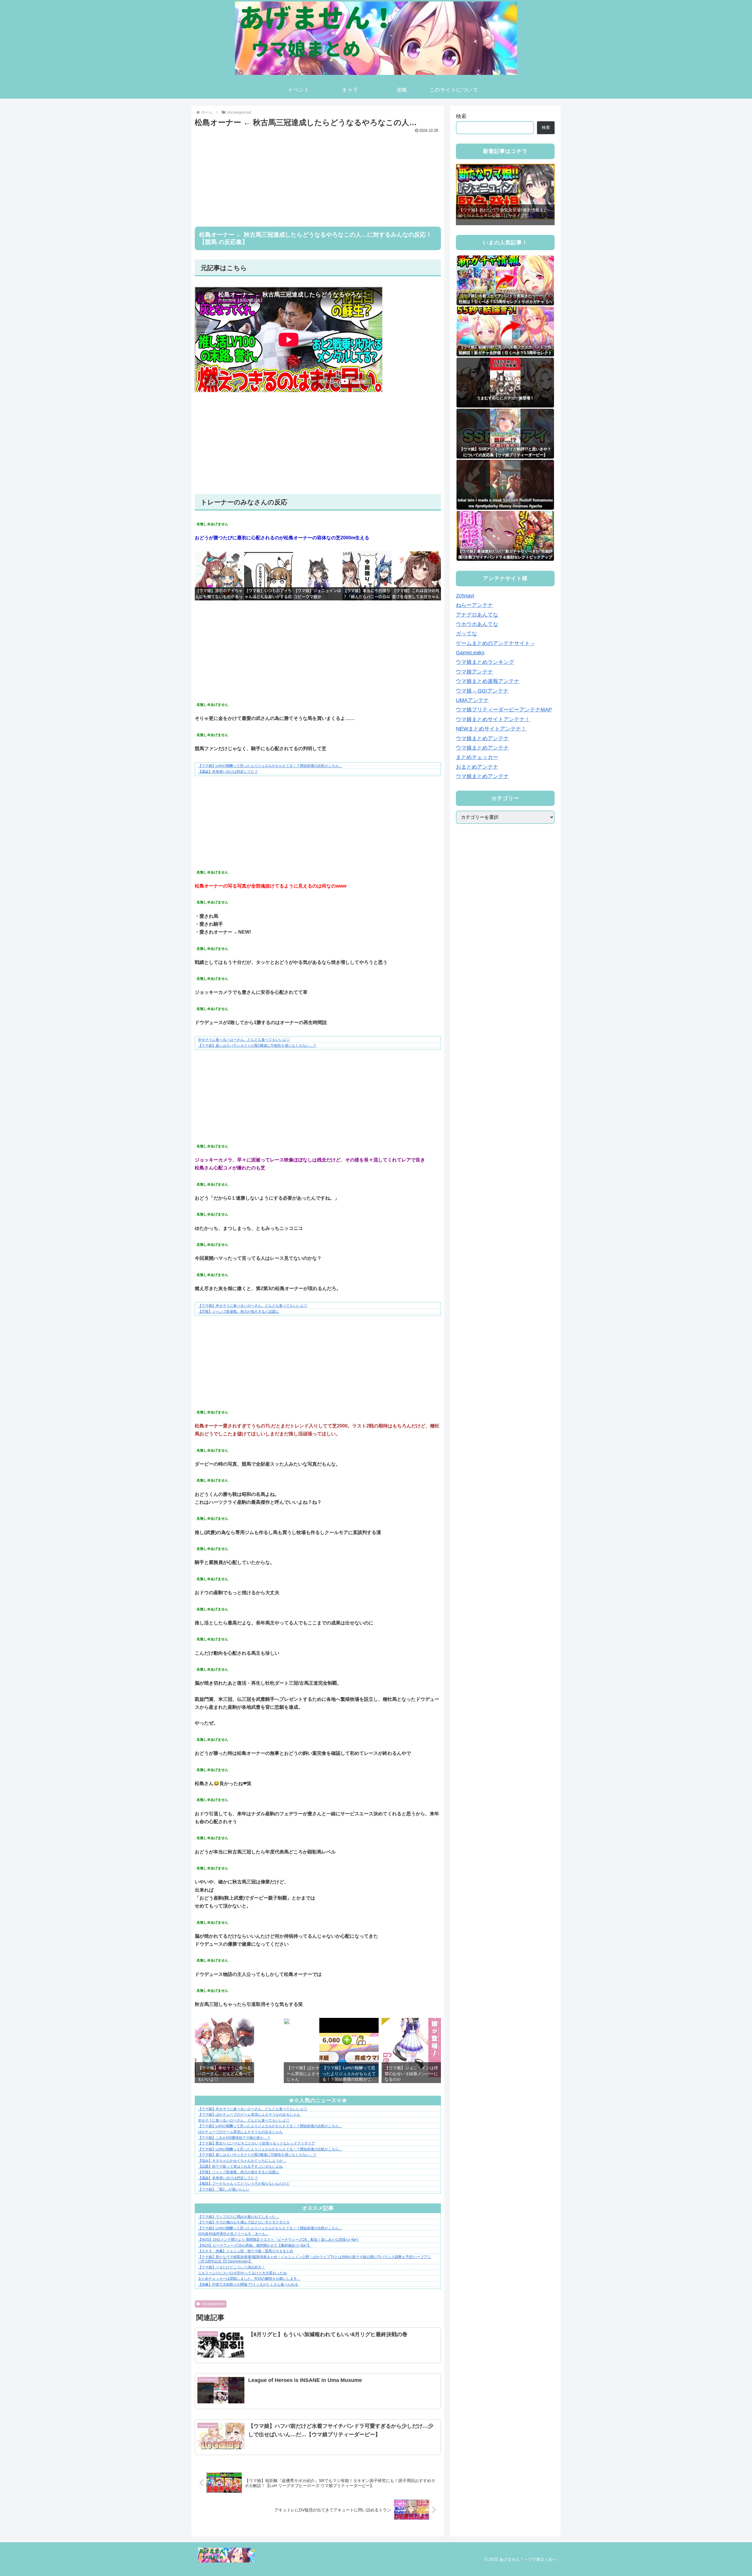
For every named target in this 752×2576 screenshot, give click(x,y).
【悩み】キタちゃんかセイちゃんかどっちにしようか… (242, 2161)
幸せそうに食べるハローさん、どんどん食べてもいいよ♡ (244, 1040)
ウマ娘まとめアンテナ (482, 738)
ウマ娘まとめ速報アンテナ (488, 681)
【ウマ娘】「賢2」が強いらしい (224, 2189)
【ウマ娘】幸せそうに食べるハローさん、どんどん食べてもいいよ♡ (253, 1306)
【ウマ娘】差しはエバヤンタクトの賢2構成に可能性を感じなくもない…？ (257, 1045)
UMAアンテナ (472, 700)
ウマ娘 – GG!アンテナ (482, 691)
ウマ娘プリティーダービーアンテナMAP (504, 710)
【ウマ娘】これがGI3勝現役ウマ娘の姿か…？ (234, 2138)
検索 (461, 116)
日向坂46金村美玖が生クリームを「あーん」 (234, 2234)
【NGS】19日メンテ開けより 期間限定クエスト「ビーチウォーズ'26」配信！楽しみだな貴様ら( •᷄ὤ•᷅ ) (278, 2240)
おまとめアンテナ (477, 767)
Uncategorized (213, 2304)
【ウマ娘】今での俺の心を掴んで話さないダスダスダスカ (244, 2222)
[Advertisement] (318, 176)
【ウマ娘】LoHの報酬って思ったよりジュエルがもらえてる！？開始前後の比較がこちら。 (270, 766)
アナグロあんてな (477, 614)
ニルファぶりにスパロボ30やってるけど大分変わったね (242, 2273)
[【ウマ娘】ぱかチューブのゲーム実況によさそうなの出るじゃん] (287, 2023)
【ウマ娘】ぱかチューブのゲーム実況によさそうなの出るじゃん (249, 2114)
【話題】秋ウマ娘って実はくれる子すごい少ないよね (240, 2166)
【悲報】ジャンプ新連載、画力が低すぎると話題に (239, 1311)
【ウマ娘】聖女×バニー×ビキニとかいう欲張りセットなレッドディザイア (256, 2143)
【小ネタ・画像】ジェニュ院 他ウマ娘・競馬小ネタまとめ (246, 2251)
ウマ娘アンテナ (474, 672)
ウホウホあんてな (477, 624)
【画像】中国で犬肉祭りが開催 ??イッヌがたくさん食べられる (248, 2284)
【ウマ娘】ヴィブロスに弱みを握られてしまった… (239, 2217)
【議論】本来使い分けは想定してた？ (228, 772)
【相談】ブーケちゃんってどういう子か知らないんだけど (244, 2183)
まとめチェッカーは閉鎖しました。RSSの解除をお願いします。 (249, 2279)
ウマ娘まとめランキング (485, 662)
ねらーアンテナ (474, 605)
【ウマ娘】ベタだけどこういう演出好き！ (231, 2267)
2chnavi (465, 596)
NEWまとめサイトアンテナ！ (491, 729)
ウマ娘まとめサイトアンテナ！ (493, 719)
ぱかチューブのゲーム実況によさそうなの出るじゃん (240, 2132)
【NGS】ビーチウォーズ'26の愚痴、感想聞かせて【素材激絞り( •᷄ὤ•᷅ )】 (255, 2245)
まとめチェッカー (477, 757)
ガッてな (466, 634)
